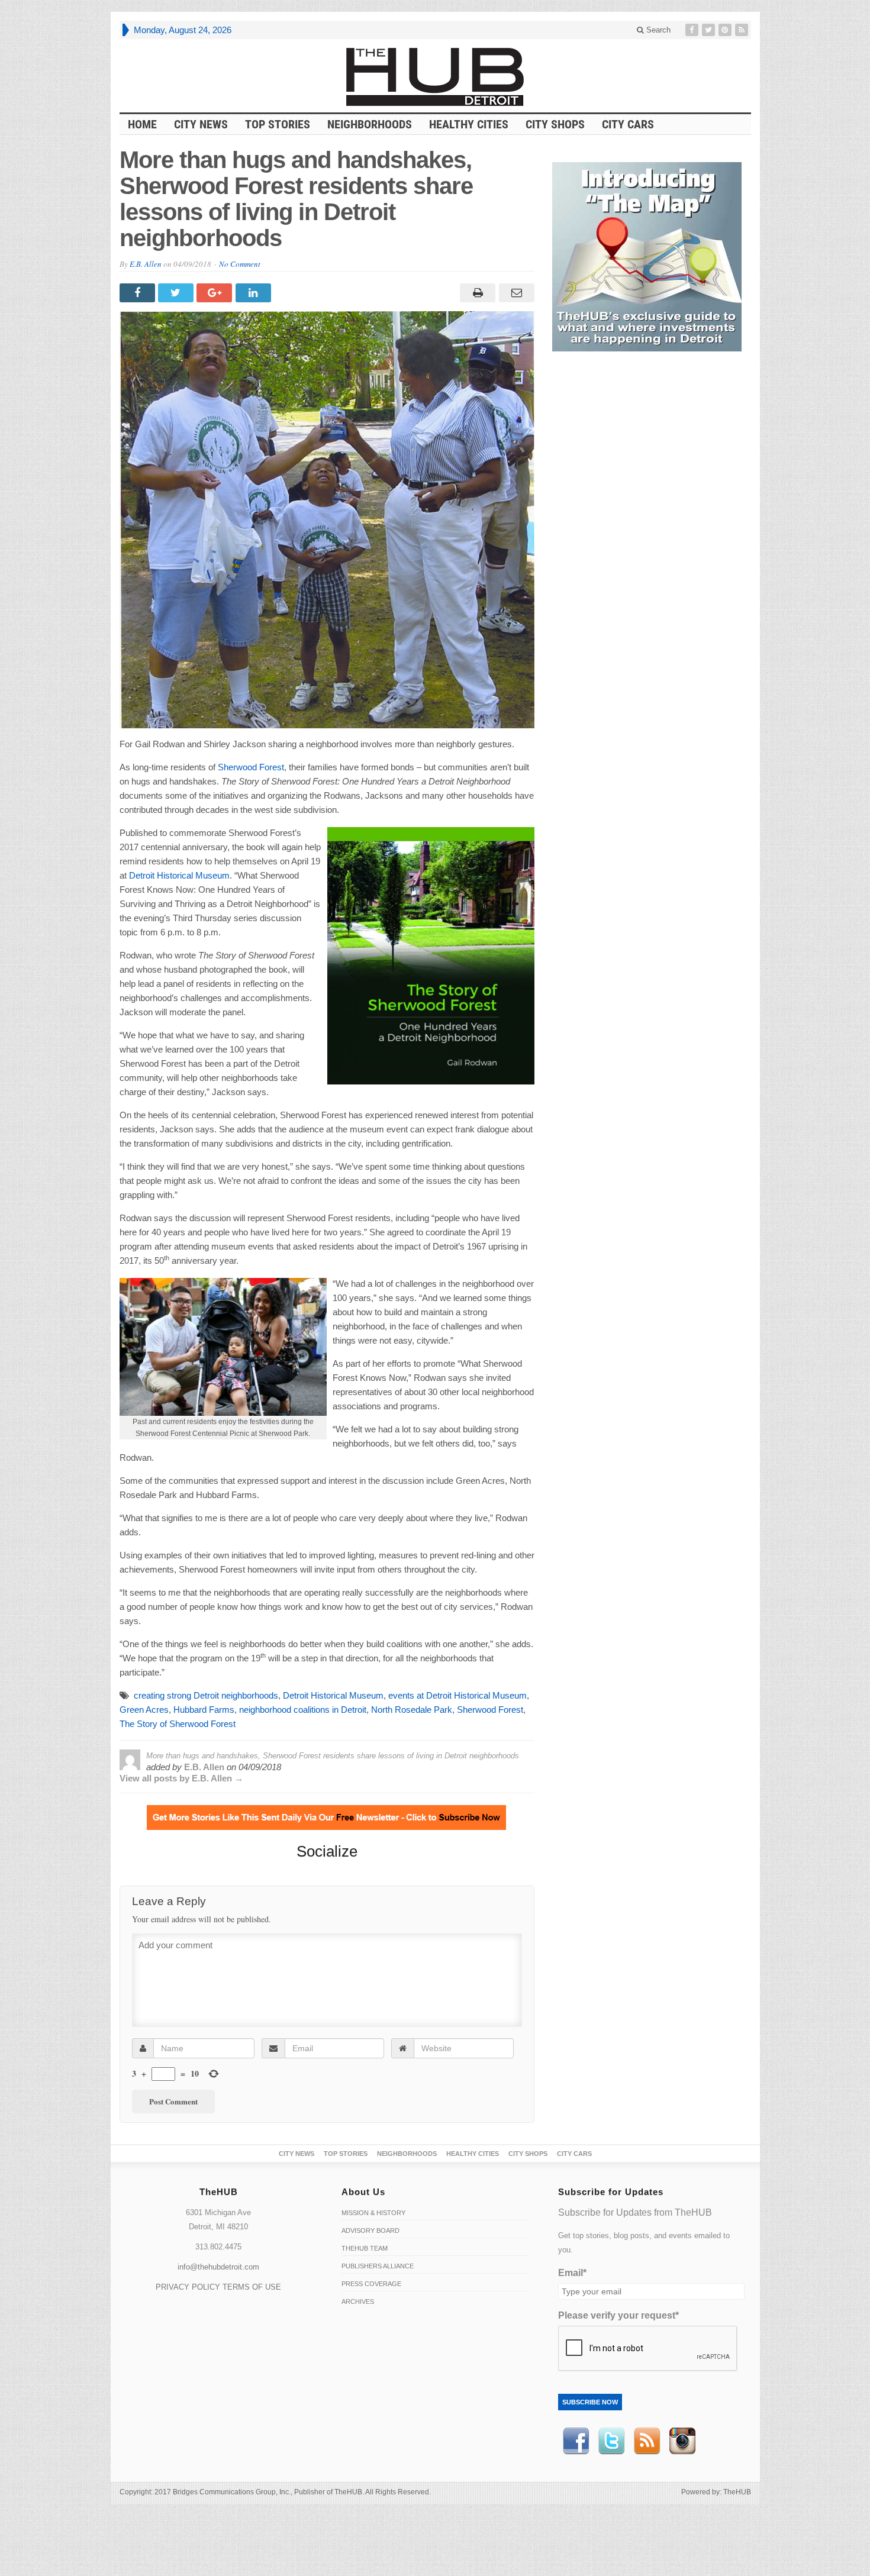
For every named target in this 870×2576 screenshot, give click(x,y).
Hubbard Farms (204, 1710)
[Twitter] (710, 30)
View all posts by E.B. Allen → (181, 1778)
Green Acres (144, 1710)
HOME (142, 124)
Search (657, 30)
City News (201, 124)
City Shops (555, 124)
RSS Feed (647, 2441)
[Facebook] (693, 30)
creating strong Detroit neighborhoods (206, 1695)
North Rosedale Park (412, 1710)
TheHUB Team (365, 2248)
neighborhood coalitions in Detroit (303, 1710)
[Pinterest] (726, 30)
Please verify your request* (618, 2315)
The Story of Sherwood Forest (178, 1724)
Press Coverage (371, 2284)
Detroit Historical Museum (179, 875)
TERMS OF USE (252, 2287)
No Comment (240, 264)
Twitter (611, 2441)
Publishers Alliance (378, 2266)
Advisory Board (370, 2230)
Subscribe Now (590, 2402)
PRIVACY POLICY (188, 2287)
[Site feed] (743, 30)
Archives (358, 2301)
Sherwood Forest (251, 767)
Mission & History (373, 2213)
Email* (572, 2273)
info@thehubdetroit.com (218, 2267)
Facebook (576, 2441)
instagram (682, 2441)
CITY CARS (628, 124)
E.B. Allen (146, 264)
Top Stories (278, 124)
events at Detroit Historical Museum (457, 1695)
